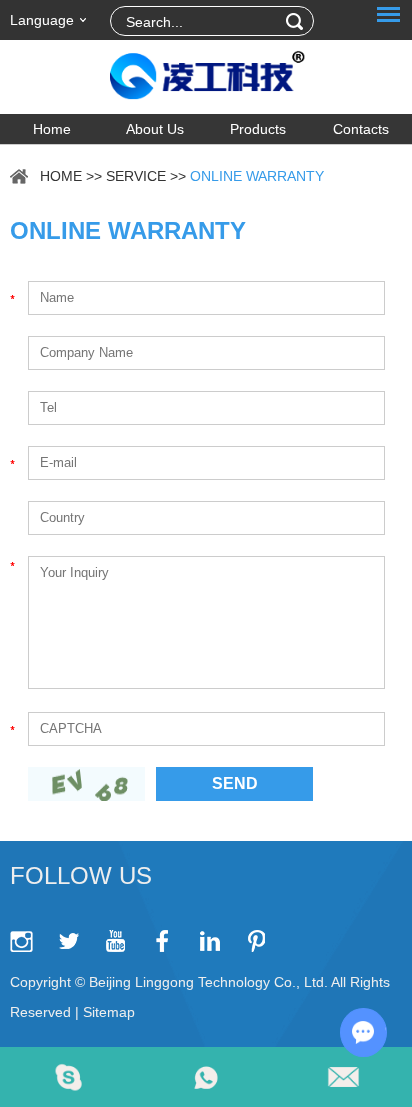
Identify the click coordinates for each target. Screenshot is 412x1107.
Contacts (361, 129)
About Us (155, 129)
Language (42, 20)
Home (52, 129)
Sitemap (109, 1012)
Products (258, 129)
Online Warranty (257, 176)
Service (136, 176)
